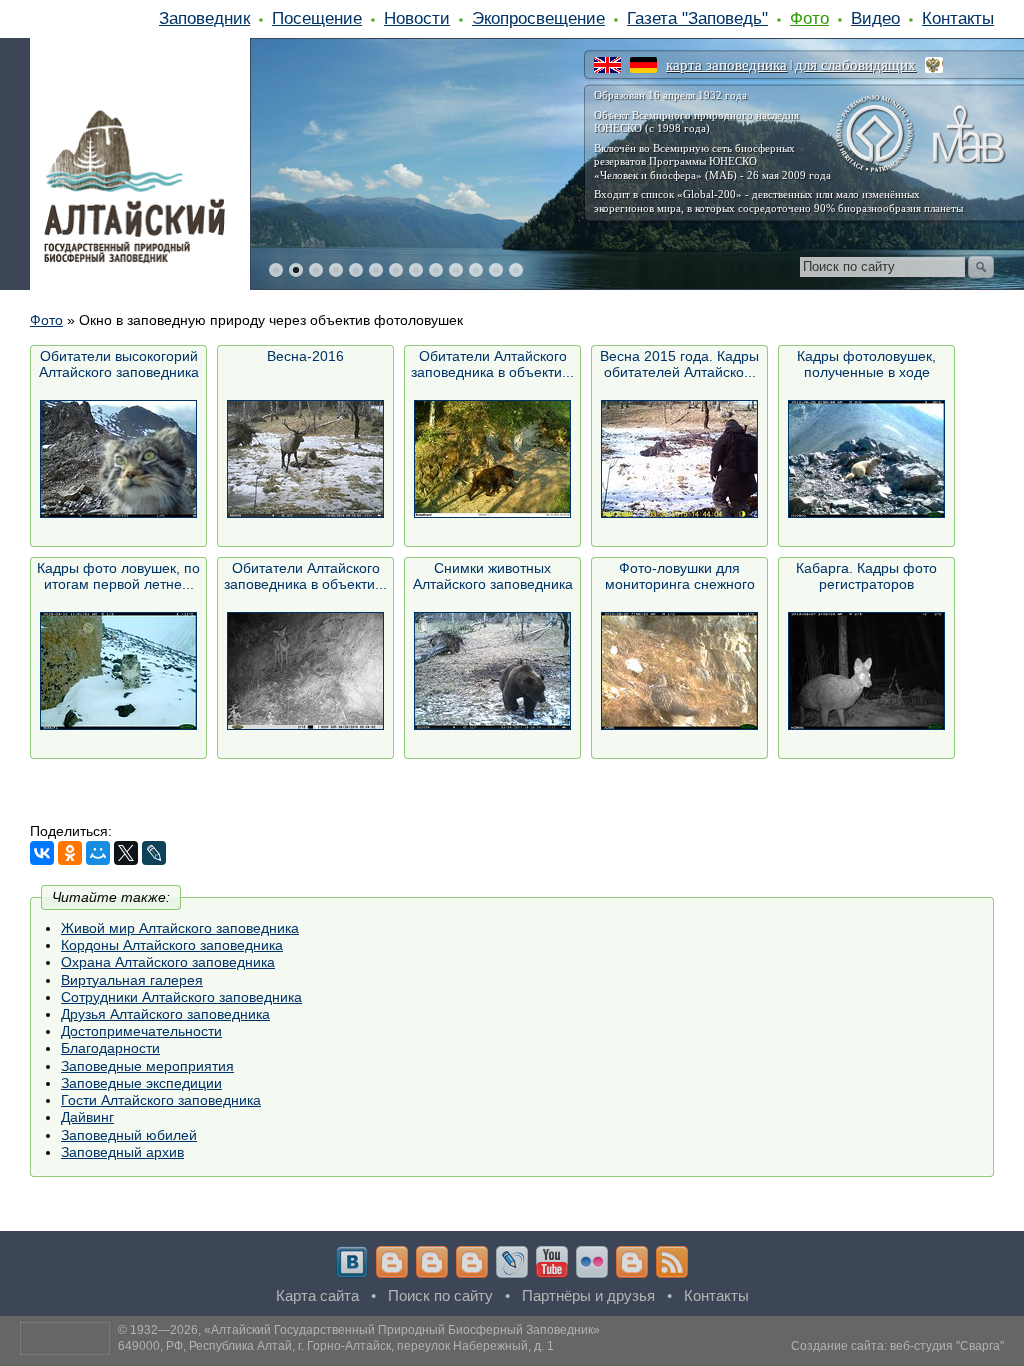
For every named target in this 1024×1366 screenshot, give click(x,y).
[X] (126, 853)
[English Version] (607, 65)
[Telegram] (392, 1262)
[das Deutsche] (643, 65)
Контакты (958, 18)
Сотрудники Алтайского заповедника (181, 997)
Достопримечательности (141, 1031)
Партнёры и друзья (588, 1295)
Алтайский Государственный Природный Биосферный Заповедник (402, 1330)
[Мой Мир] (98, 853)
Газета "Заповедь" (697, 18)
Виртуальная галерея (132, 980)
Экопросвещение (538, 18)
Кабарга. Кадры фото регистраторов (866, 576)
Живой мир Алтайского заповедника (180, 928)
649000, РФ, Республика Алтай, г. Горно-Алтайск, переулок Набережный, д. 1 (336, 1346)
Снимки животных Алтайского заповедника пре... (493, 576)
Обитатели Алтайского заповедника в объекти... (492, 364)
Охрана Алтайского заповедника (168, 962)
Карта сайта (317, 1295)
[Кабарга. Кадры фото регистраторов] (866, 670)
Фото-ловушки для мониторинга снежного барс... (680, 576)
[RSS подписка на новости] (672, 1262)
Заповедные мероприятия (147, 1066)
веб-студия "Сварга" (947, 1346)
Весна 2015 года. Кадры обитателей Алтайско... (679, 364)
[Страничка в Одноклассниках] (432, 1262)
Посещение (317, 18)
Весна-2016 (305, 356)
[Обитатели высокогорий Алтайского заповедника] (118, 458)
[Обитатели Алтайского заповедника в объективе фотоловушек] (492, 458)
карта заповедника (726, 65)
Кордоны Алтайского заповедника (172, 945)
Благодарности (110, 1048)
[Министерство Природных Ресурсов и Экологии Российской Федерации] (934, 65)
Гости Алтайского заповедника (161, 1100)
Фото (809, 18)
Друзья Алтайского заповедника (165, 1014)
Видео (875, 18)
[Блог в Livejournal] (512, 1262)
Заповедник (204, 18)
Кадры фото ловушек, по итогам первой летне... (118, 576)
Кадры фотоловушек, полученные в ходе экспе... (866, 364)
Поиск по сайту (440, 1295)
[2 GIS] (632, 1262)
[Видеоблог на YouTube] (552, 1262)
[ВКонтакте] (42, 853)
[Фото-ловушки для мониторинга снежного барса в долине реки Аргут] (679, 670)
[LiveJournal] (154, 853)
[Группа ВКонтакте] (352, 1262)
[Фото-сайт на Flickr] (592, 1262)
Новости (417, 18)
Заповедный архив (122, 1152)
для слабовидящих (855, 65)
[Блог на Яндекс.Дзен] (472, 1262)
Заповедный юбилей (129, 1135)
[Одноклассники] (70, 853)
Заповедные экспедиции (141, 1083)
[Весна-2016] (305, 458)
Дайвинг (87, 1117)
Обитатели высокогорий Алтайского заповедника (119, 364)
